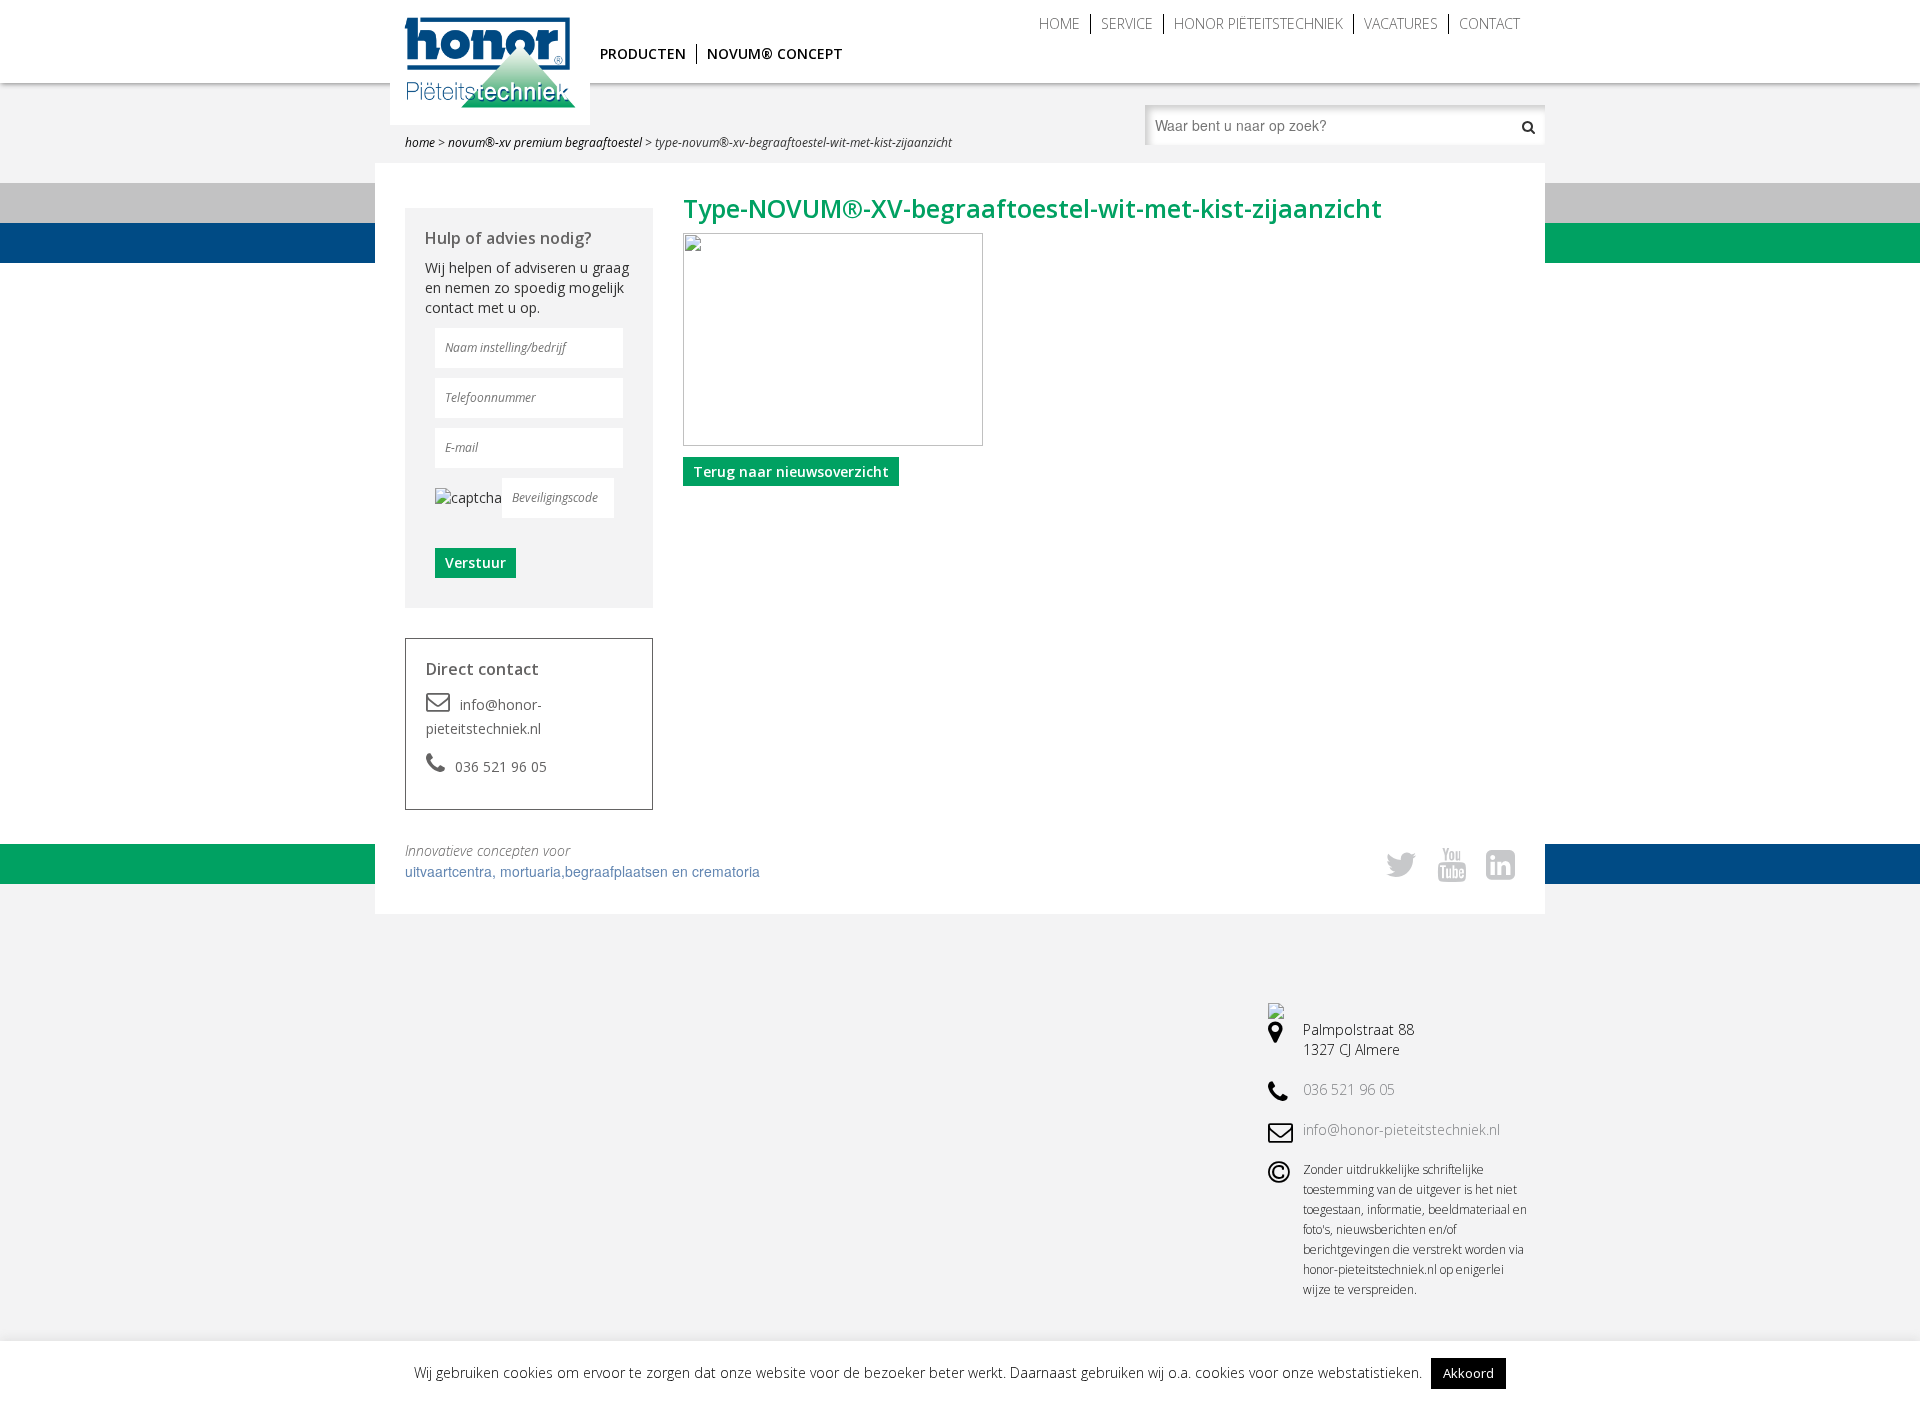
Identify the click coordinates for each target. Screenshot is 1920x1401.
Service (1127, 23)
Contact (1489, 23)
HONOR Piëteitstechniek (1258, 23)
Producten (643, 53)
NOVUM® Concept (775, 53)
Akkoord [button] (1468, 1373)
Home (1059, 23)
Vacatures (1401, 23)
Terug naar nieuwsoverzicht (791, 471)
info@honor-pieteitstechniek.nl (484, 716)
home (420, 142)
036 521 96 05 (501, 766)
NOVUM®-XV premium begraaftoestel (545, 142)
